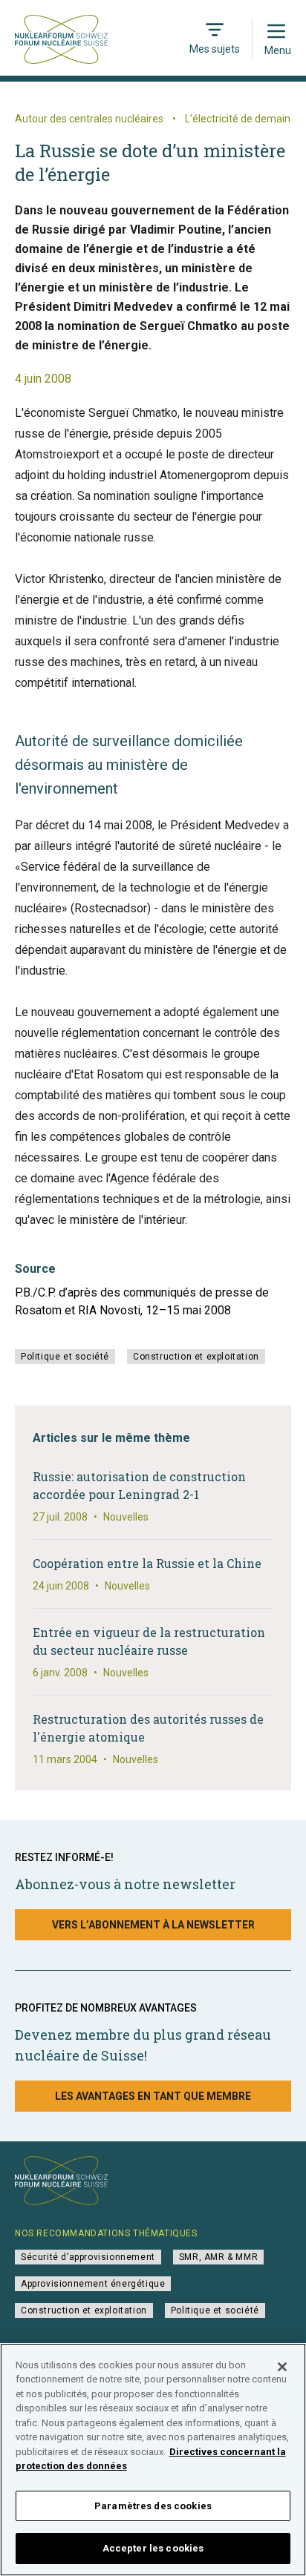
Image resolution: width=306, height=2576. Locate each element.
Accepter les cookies (153, 2548)
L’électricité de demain (238, 119)
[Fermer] (282, 2367)
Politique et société (65, 1357)
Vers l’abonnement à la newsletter (153, 1925)
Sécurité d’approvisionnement (88, 2257)
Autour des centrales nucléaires (89, 119)
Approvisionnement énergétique (93, 2284)
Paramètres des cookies (153, 2506)
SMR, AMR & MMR (218, 2257)
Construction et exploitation (196, 1357)
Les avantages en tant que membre (153, 2096)
